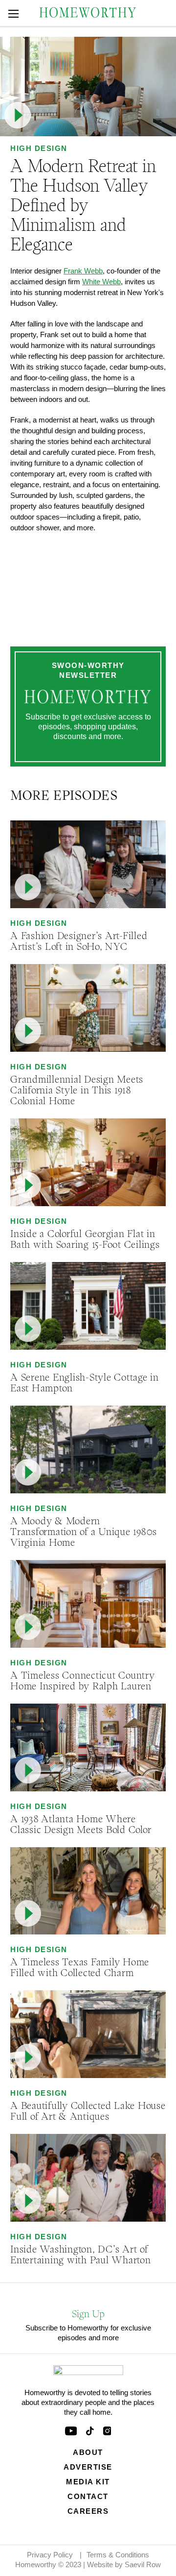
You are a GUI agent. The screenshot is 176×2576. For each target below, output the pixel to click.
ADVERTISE (88, 2467)
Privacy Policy (50, 2555)
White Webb (101, 282)
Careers (88, 2511)
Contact (88, 2496)
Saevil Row (143, 2564)
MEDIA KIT (88, 2482)
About (88, 2452)
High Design (39, 148)
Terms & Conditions (118, 2555)
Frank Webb (83, 271)
